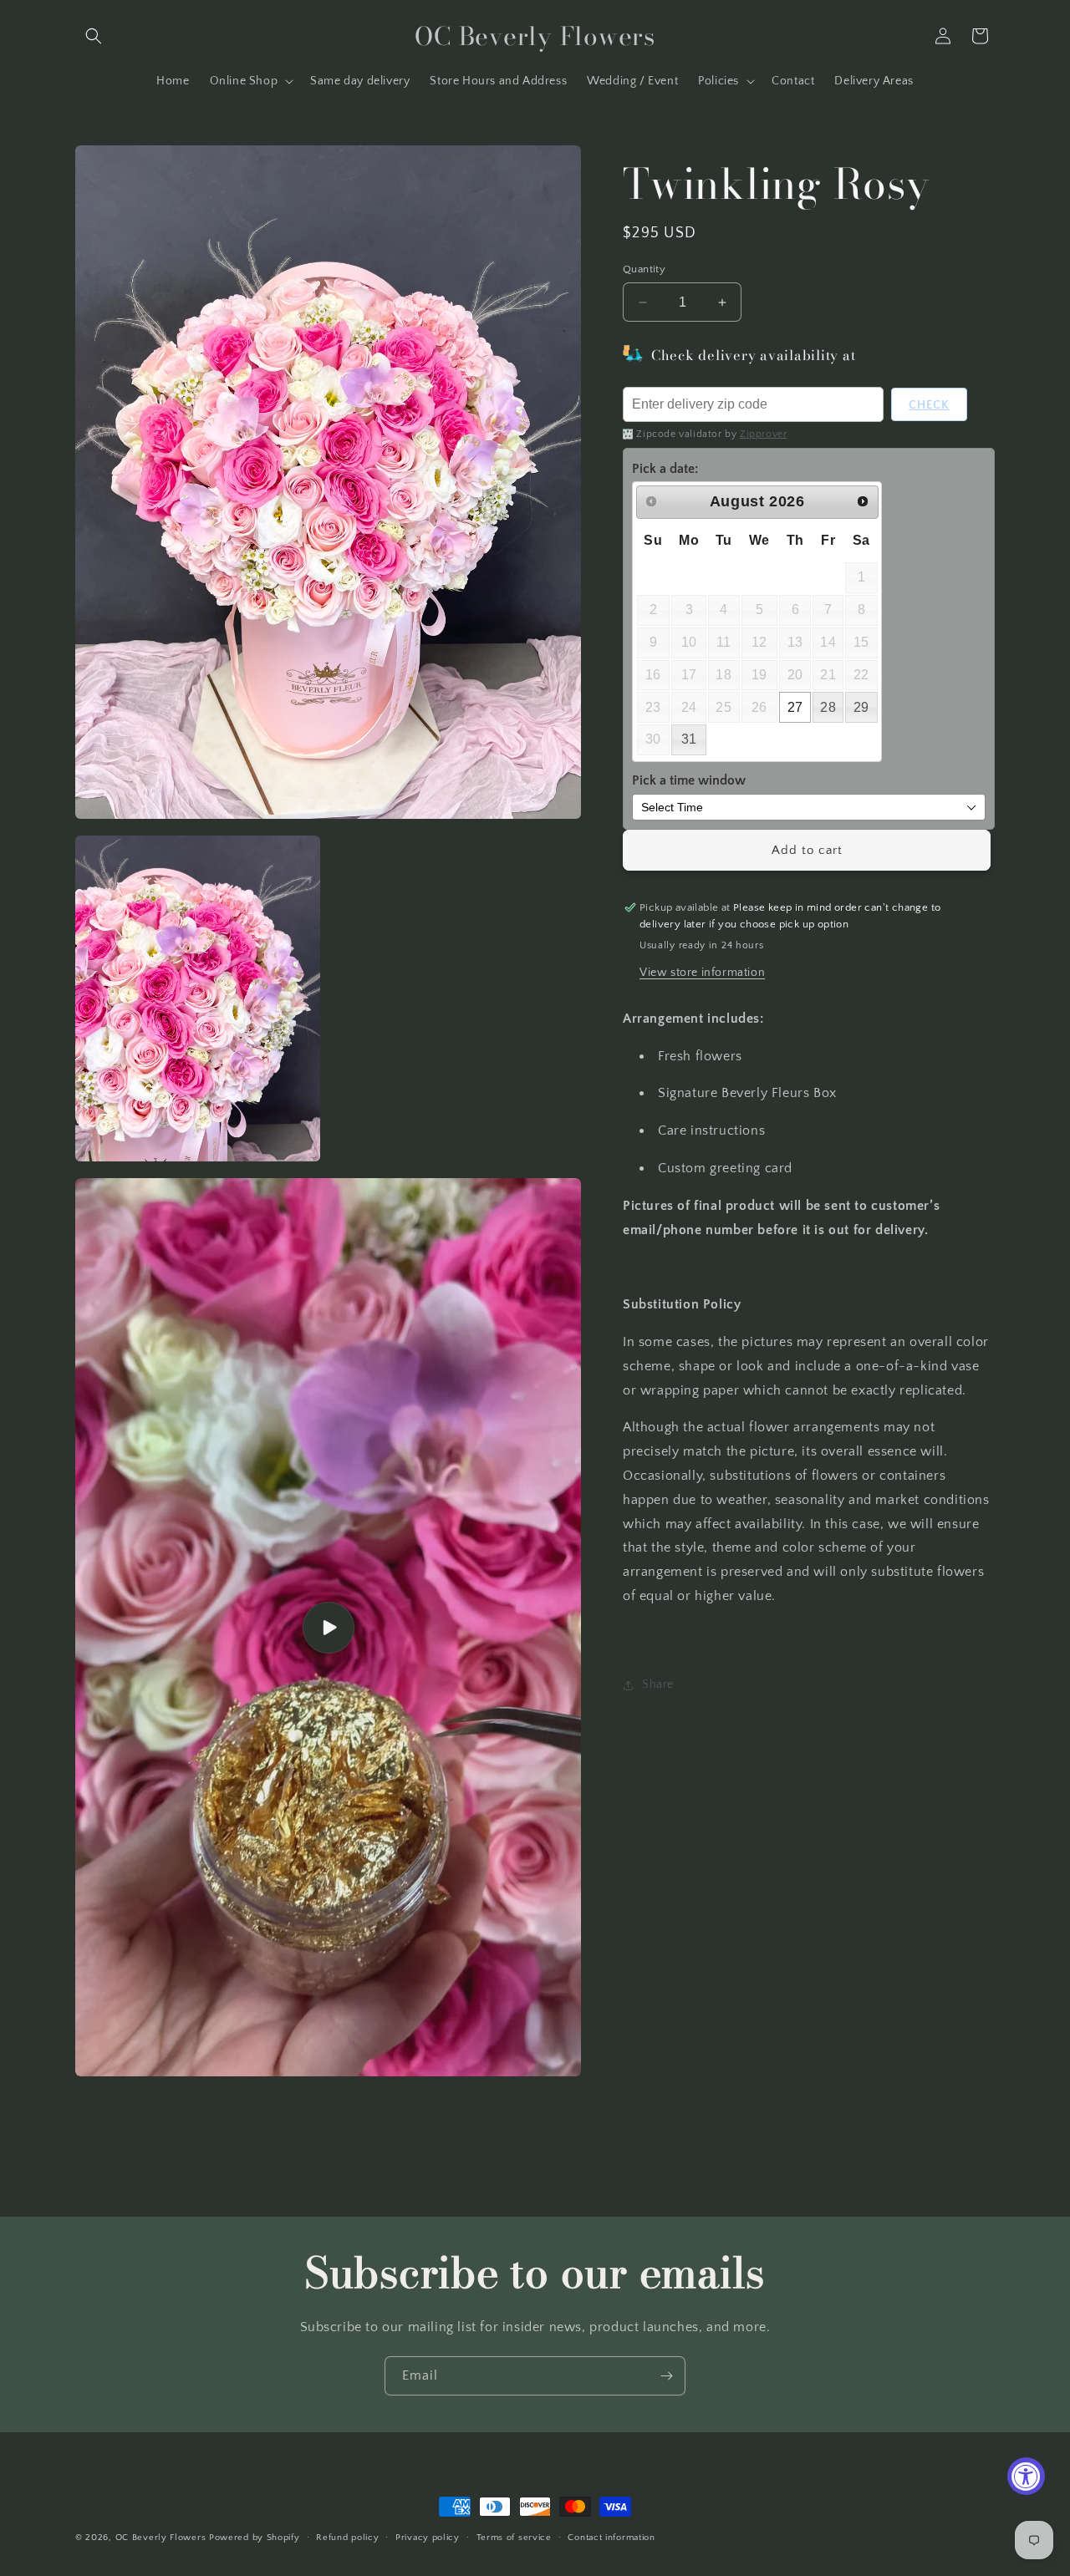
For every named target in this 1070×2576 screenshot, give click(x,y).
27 (795, 707)
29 (861, 707)
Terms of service (514, 2538)
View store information (702, 973)
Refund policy (347, 2538)
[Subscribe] (666, 2376)
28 (828, 707)
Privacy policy (428, 2538)
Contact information (611, 2538)
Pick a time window (689, 780)
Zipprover (763, 434)
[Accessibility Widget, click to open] (1026, 2476)
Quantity (644, 269)
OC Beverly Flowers (161, 2538)
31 (689, 739)
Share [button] (658, 1684)
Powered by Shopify (255, 2538)
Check (929, 405)
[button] (94, 36)
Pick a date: (665, 469)
